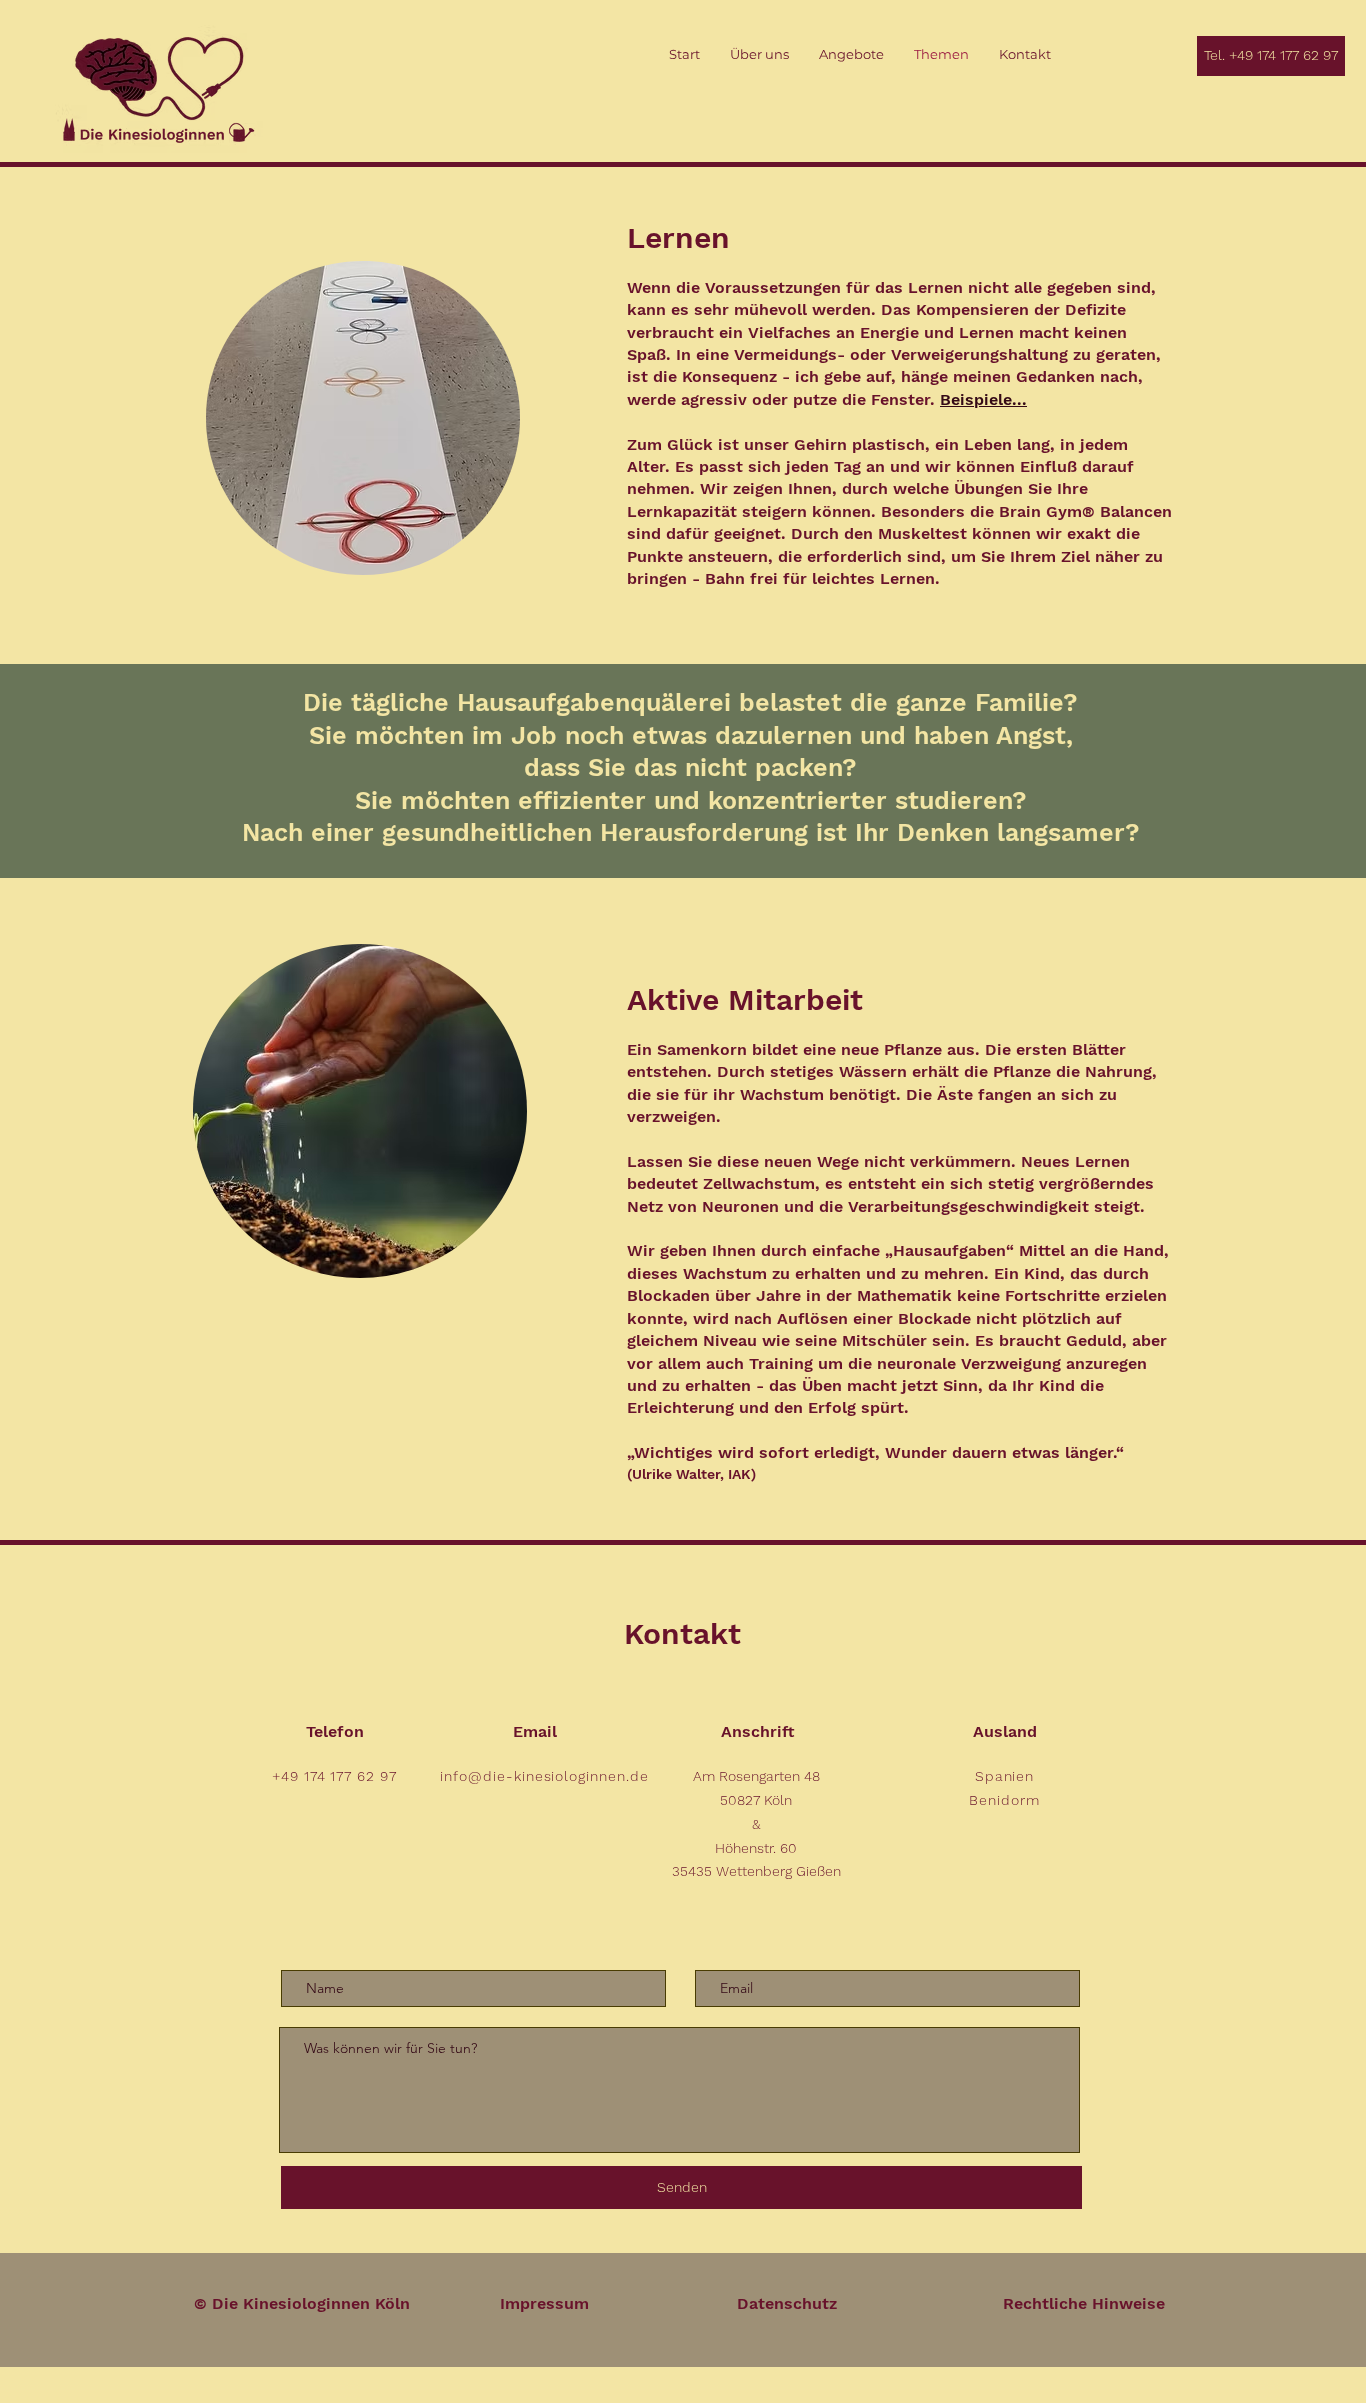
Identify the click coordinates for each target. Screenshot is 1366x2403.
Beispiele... (983, 399)
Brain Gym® (1049, 511)
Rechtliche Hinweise (1084, 2303)
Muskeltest (922, 533)
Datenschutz (787, 2303)
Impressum (544, 2303)
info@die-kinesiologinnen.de (544, 1776)
